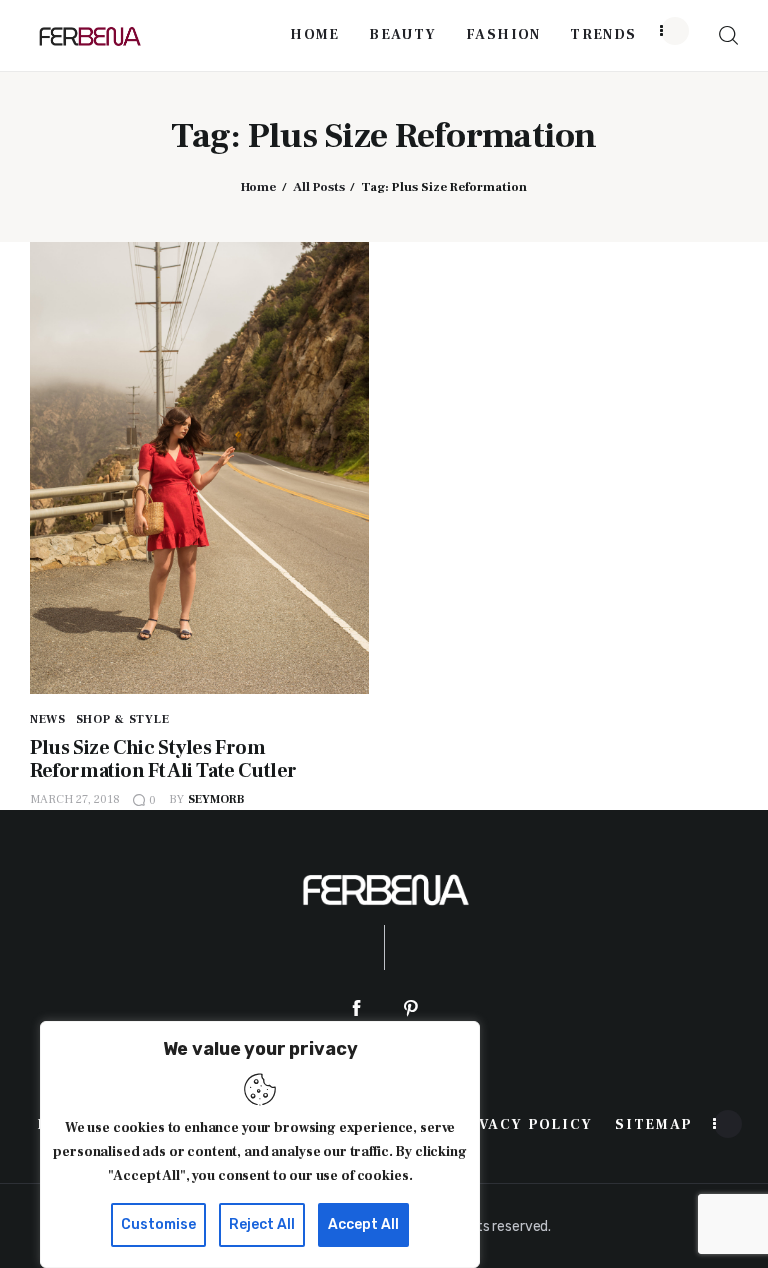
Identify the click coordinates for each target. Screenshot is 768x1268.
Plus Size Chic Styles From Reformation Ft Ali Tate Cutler (163, 759)
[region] (260, 1144)
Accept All (363, 1224)
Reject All (262, 1224)
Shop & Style (123, 719)
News (48, 719)
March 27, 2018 (75, 799)
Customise (158, 1224)
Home (258, 187)
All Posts (319, 187)
